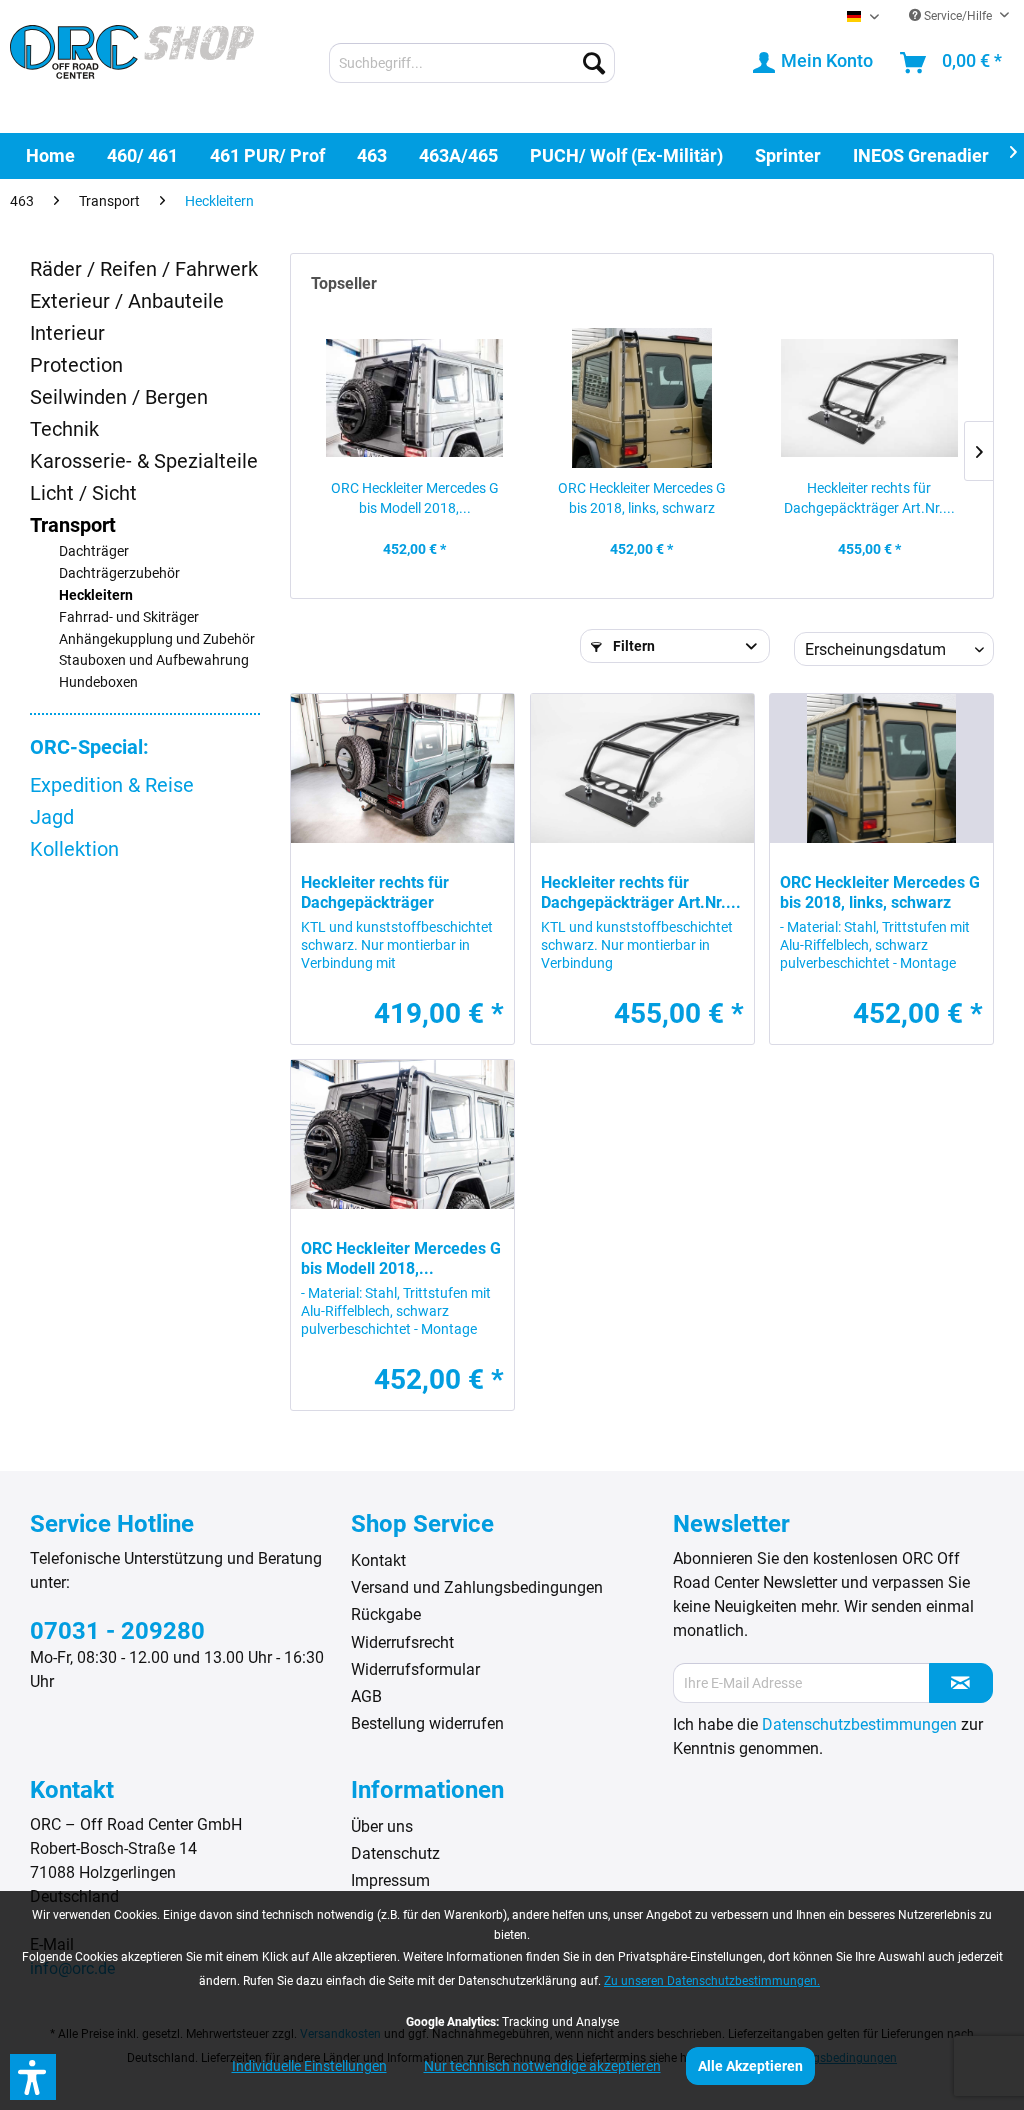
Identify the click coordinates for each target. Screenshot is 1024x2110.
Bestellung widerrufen (427, 1723)
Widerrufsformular (415, 1669)
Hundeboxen (98, 682)
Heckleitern (96, 595)
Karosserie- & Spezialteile (144, 461)
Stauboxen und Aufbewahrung (154, 660)
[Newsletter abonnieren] (961, 1683)
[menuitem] (472, 63)
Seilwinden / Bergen (119, 397)
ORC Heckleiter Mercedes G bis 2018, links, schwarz (642, 498)
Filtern (632, 646)
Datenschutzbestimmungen (859, 1724)
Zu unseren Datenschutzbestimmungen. (712, 1981)
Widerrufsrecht (402, 1642)
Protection (76, 365)
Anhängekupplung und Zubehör (157, 639)
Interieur (67, 333)
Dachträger (94, 551)
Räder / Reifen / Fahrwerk (144, 269)
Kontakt (378, 1560)
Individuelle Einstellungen (309, 2066)
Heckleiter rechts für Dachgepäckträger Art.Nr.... (869, 498)
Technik (64, 429)
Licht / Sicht (83, 493)
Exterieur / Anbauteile (127, 301)
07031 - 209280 (117, 1631)
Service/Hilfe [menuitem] (958, 16)
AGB (366, 1696)
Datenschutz (395, 1853)
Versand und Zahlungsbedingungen (477, 1587)
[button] (33, 2077)
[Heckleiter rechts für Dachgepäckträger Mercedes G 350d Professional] (402, 768)
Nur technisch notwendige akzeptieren (542, 2066)
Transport (73, 525)
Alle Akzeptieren (750, 2066)
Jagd (52, 817)
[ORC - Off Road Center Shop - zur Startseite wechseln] (132, 65)
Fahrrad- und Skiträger (129, 617)
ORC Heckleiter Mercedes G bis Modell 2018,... (415, 498)
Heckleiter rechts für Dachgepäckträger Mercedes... (375, 893)
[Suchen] (594, 63)
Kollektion (74, 849)
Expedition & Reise (112, 785)
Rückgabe (386, 1614)
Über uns (382, 1826)
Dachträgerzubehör (119, 573)
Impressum (390, 1880)
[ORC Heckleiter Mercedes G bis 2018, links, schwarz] (641, 398)
